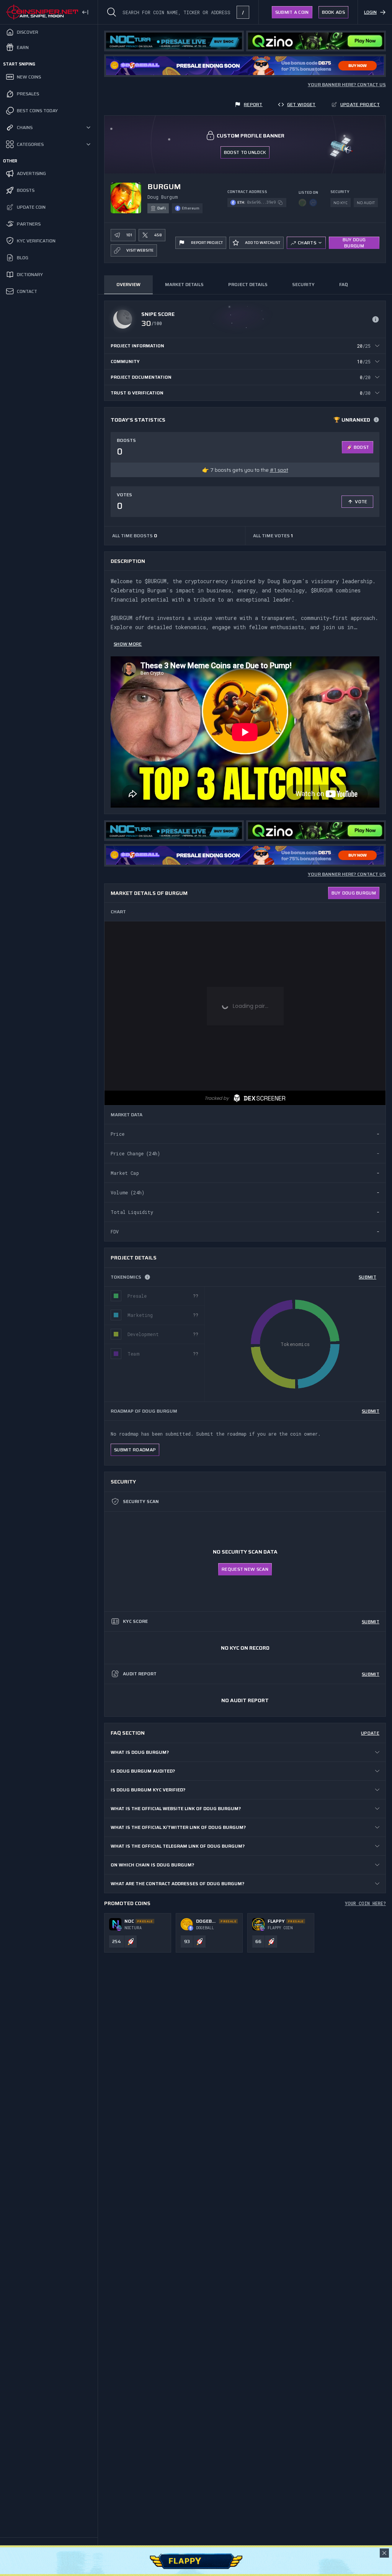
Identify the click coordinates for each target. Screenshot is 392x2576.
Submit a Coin (292, 12)
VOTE (361, 501)
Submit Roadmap (135, 1450)
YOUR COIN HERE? (365, 1903)
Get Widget (301, 104)
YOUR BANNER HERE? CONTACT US (347, 85)
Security (303, 284)
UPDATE (370, 1733)
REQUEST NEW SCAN (245, 1569)
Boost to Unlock (245, 152)
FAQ (343, 284)
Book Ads (333, 12)
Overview (128, 284)
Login (370, 12)
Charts (307, 243)
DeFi (162, 208)
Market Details (184, 284)
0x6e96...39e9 (261, 202)
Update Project (360, 104)
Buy (354, 893)
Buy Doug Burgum (354, 243)
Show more (128, 644)
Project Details (248, 284)
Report (253, 104)
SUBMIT (367, 1277)
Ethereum (191, 208)
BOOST (362, 447)
